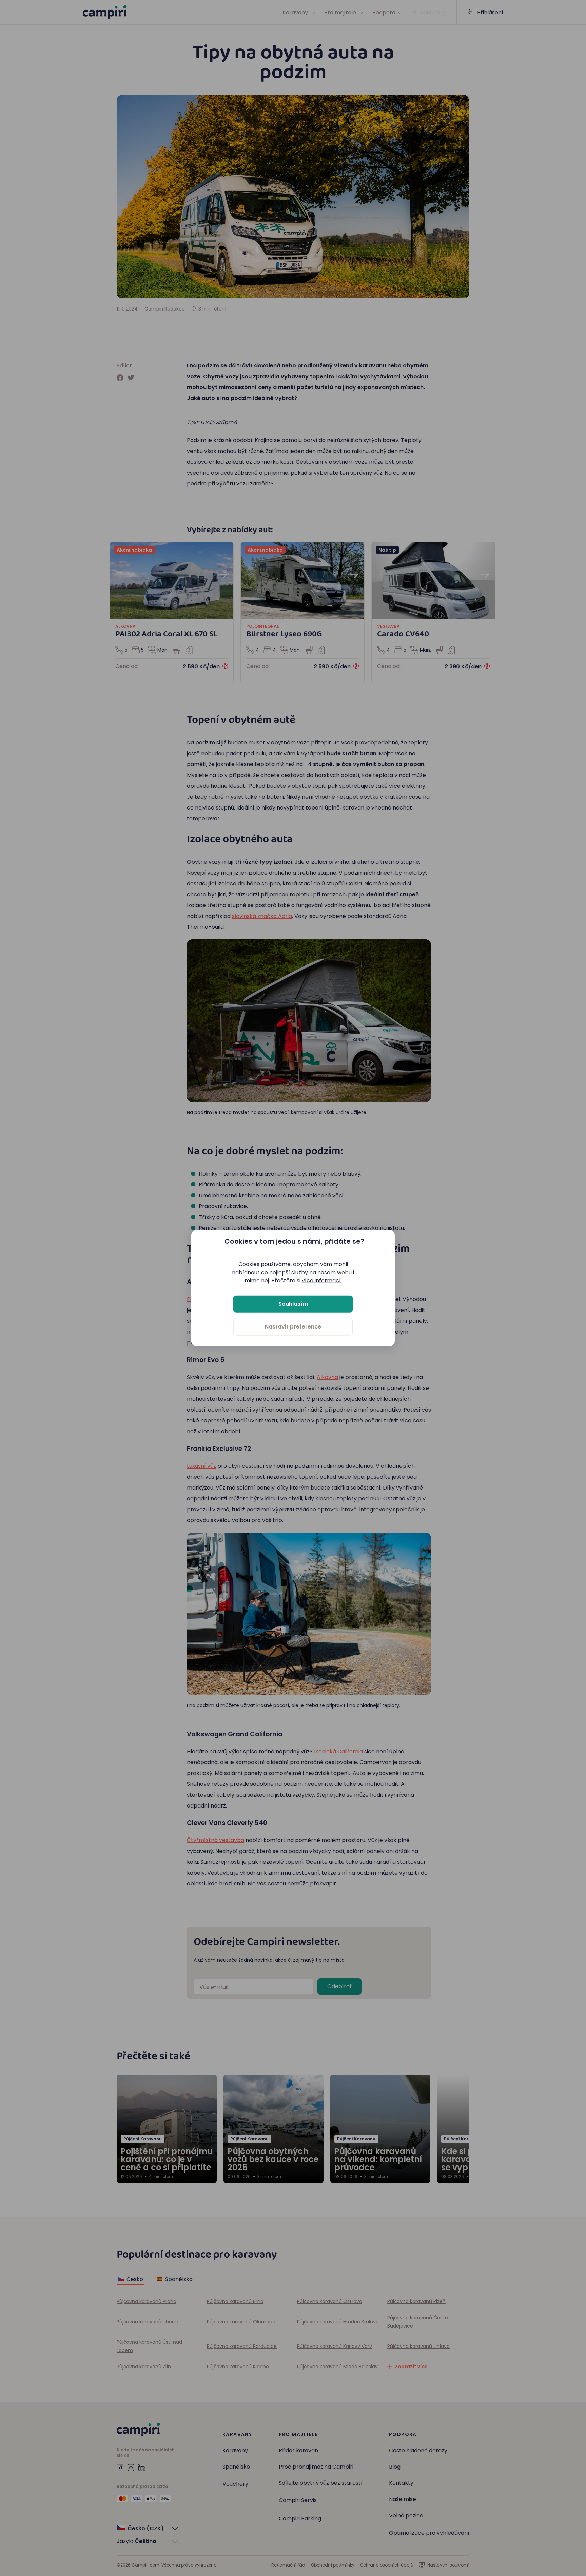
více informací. (322, 1280)
